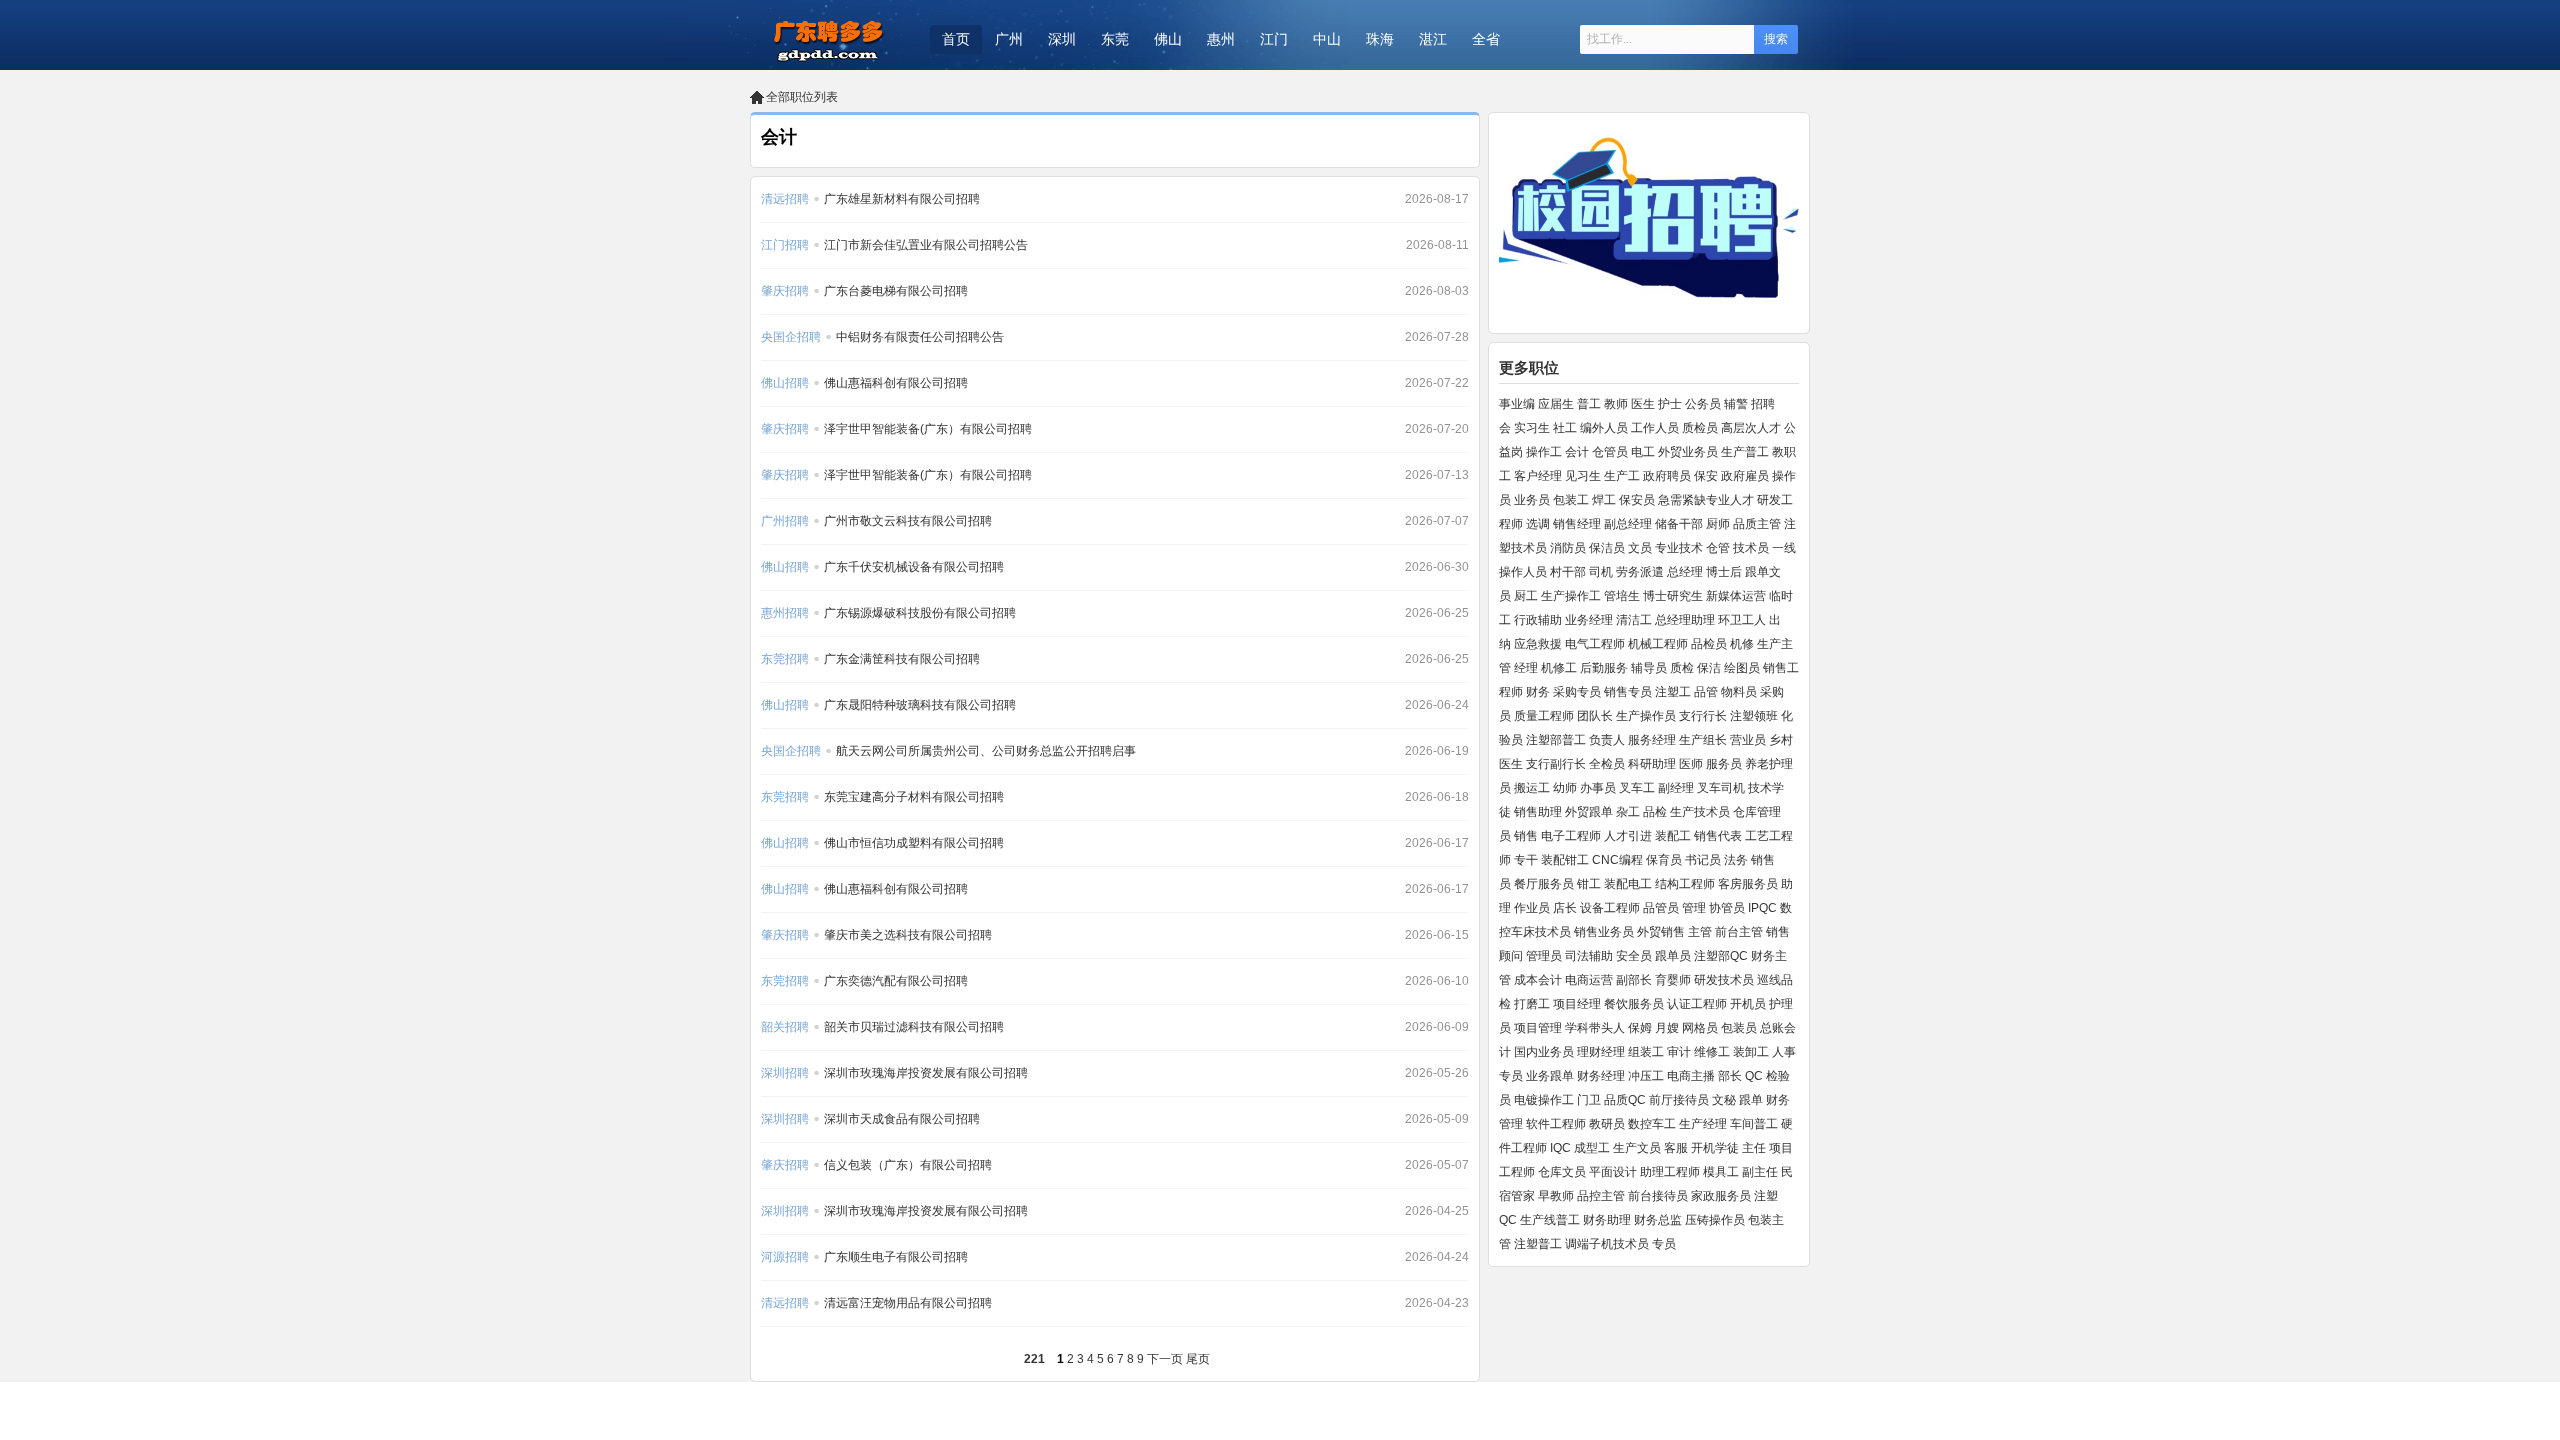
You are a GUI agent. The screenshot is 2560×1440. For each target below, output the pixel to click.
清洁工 (1634, 620)
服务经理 (1652, 740)
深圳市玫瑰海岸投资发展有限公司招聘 (926, 1073)
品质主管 (1757, 524)
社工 (1565, 428)
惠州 (1221, 39)
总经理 (1685, 572)
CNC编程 (1617, 860)
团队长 (1595, 716)
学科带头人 (1595, 1028)
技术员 (1751, 548)
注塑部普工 (1556, 740)
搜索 (1776, 39)
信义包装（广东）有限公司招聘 (908, 1165)
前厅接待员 (1679, 1100)
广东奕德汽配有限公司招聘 (896, 981)
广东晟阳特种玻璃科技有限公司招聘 (920, 705)
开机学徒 (1715, 1148)
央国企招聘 (791, 337)
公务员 (1703, 404)
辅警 (1736, 404)
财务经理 (1601, 1076)
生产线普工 (1550, 1220)
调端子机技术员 (1607, 1244)
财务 (1538, 692)
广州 (1009, 39)
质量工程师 (1544, 716)
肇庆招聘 (785, 291)
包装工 (1571, 500)
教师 (1616, 404)
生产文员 (1637, 1148)
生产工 (1622, 476)
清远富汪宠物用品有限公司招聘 (908, 1303)
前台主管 (1739, 932)
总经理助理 (1685, 620)
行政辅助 (1538, 620)
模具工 (1721, 1172)
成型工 (1592, 1148)
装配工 (1673, 836)
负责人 (1607, 740)
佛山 (1168, 39)
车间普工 (1754, 1124)
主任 (1754, 1148)
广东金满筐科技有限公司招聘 (902, 659)
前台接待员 (1658, 1196)
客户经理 (1538, 476)
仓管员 (1610, 452)
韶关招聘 (785, 1027)
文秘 (1724, 1100)
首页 (956, 39)
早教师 (1556, 1196)
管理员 (1544, 956)
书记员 (1703, 860)
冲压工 (1646, 1076)
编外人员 (1604, 428)
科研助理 (1652, 764)
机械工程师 (1658, 644)
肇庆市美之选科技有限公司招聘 (908, 935)
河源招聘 (785, 1257)
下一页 (1165, 1359)
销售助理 (1538, 812)
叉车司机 (1721, 788)
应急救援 (1538, 644)
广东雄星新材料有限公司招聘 (902, 199)
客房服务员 (1748, 884)
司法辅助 (1589, 956)
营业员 (1748, 740)
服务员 (1724, 764)
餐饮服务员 (1634, 1004)
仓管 (1718, 548)
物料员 (1739, 692)
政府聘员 (1667, 476)
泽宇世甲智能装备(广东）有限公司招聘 (928, 429)
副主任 (1760, 1172)
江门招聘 (785, 245)
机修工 (1559, 668)
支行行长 (1703, 716)
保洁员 (1607, 548)
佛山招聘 (785, 383)
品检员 (1709, 644)
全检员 (1607, 764)
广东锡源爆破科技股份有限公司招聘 (920, 613)
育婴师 (1673, 980)
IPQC (1762, 908)
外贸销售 (1661, 932)
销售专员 (1628, 692)
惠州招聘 (785, 613)
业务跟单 (1550, 1076)
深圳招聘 (785, 1073)
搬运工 (1532, 788)
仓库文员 (1562, 1172)
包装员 (1739, 1028)
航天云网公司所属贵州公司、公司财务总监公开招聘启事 (986, 751)
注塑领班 (1754, 716)
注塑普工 (1538, 1244)
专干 (1526, 860)
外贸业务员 (1688, 452)
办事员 (1598, 788)
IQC (1560, 1148)
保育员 (1664, 860)
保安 (1706, 476)
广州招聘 (785, 521)
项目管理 (1538, 1028)
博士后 (1724, 572)
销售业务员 (1604, 932)
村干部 (1568, 572)
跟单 (1751, 1100)
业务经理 (1589, 620)
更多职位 (1529, 367)
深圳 (1062, 39)
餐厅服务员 (1544, 884)
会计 (1577, 452)
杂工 (1628, 812)
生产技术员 (1700, 812)
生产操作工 (1571, 596)
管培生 (1622, 596)
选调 (1538, 524)
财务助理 (1607, 1220)
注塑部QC (1721, 956)
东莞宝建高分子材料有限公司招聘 (914, 797)
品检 (1655, 812)
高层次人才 (1751, 428)
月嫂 (1667, 1028)
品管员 (1661, 908)
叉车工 (1637, 788)
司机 (1601, 572)
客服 (1676, 1148)
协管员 (1727, 908)
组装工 (1646, 1052)
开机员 (1748, 1004)
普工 (1589, 404)
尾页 (1198, 1359)
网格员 (1700, 1028)
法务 (1736, 860)
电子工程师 (1571, 836)
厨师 (1718, 524)
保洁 (1709, 668)
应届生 (1556, 404)
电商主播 (1691, 1076)
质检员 (1700, 428)
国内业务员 (1544, 1052)
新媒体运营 (1736, 596)
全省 (1486, 39)
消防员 (1568, 548)
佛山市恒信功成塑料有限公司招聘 (914, 843)
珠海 (1380, 39)
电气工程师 (1595, 644)
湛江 (1433, 39)
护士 (1670, 404)
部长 (1730, 1076)
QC (1754, 1076)
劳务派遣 (1640, 572)
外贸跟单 (1589, 812)
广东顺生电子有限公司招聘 (896, 1257)
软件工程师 (1556, 1124)
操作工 (1544, 452)
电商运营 (1589, 980)
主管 (1700, 932)
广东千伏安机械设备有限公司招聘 (914, 567)
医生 (1643, 404)
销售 (1526, 836)
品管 (1706, 692)
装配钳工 (1565, 860)
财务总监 (1658, 1220)
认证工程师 (1697, 1004)
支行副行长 (1556, 764)
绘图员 (1742, 668)
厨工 (1526, 596)
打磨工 (1532, 1004)
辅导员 (1649, 668)
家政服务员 (1721, 1196)
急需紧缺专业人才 (1706, 500)
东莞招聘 (785, 659)
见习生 (1583, 476)
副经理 (1676, 788)
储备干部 (1679, 524)
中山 (1327, 39)
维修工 (1712, 1052)
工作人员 (1655, 428)
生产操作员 (1646, 716)
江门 (1274, 39)
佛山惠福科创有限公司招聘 (896, 383)
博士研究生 (1673, 596)
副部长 (1634, 980)
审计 (1679, 1052)
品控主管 (1601, 1196)
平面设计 (1613, 1172)
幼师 (1565, 788)
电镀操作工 (1544, 1100)
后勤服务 (1604, 668)
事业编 (1517, 404)
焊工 (1604, 500)
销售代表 (1718, 836)
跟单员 (1673, 956)
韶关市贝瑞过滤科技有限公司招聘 (914, 1027)
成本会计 (1538, 980)
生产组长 (1703, 740)
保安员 (1637, 500)
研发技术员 (1724, 980)
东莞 (1115, 39)
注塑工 (1673, 692)
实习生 (1532, 428)
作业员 (1532, 908)
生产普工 (1745, 452)
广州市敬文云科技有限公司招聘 (908, 521)
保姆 (1640, 1028)
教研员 (1607, 1124)
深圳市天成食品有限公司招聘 (902, 1119)
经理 (1526, 668)
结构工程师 (1685, 884)
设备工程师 (1610, 908)
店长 (1565, 908)
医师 (1691, 764)
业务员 (1532, 500)
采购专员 (1577, 692)
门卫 (1589, 1100)
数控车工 (1652, 1124)
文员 (1640, 548)
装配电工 (1628, 884)
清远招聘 (785, 199)
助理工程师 (1670, 1172)
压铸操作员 (1715, 1220)
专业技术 (1679, 548)
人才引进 (1628, 836)
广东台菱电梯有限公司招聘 (896, 291)
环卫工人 (1742, 620)
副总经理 (1628, 524)
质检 (1682, 668)
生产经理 (1703, 1124)
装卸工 (1751, 1052)
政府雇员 (1745, 476)
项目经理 (1577, 1004)
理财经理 (1601, 1052)
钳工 (1589, 884)
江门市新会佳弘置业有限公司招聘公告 (926, 245)
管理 (1694, 908)
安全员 (1634, 956)
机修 (1742, 644)
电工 (1643, 452)
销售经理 (1577, 524)
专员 (1664, 1244)
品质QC (1625, 1100)
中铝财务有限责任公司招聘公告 (920, 337)
